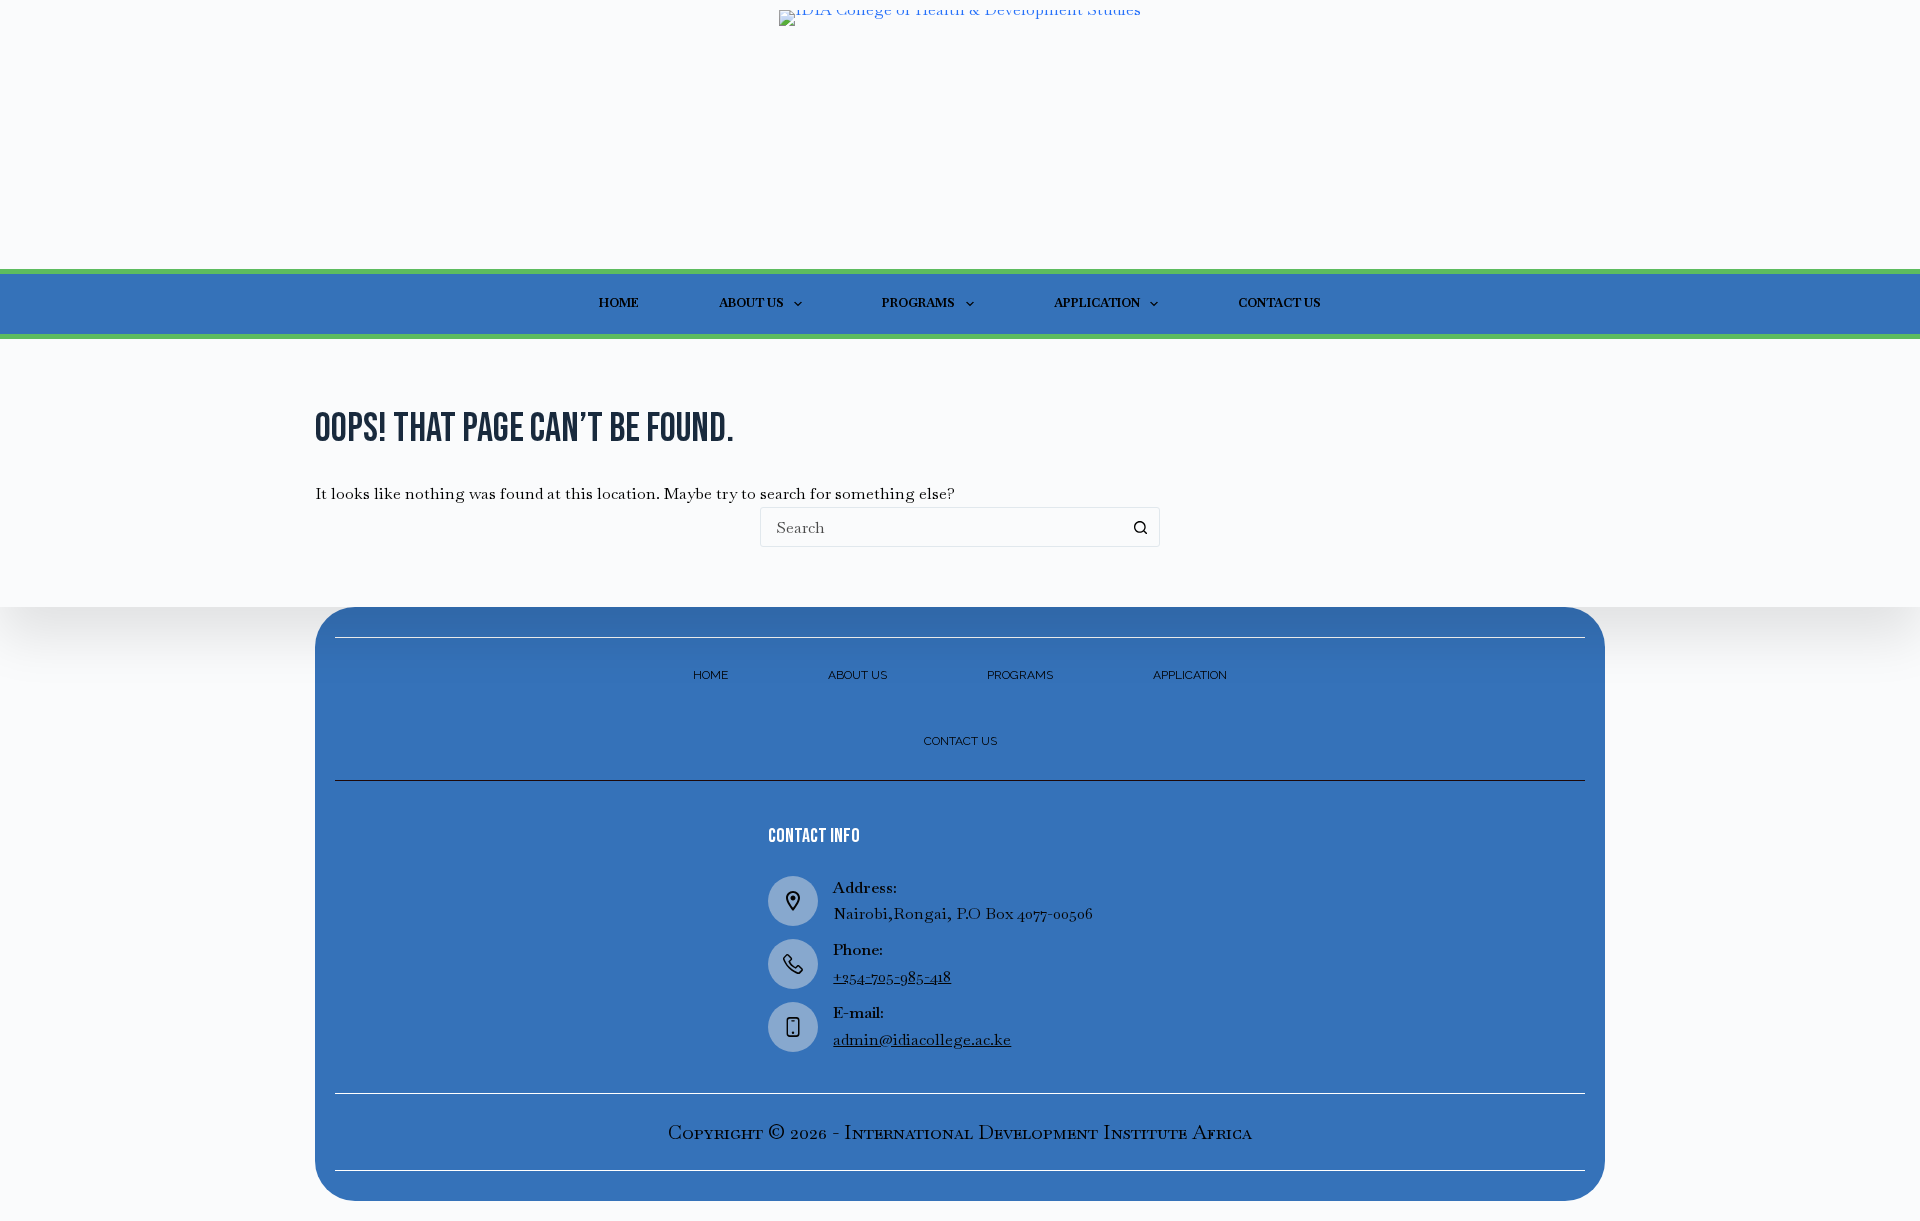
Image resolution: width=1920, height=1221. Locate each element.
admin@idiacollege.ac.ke (922, 1039)
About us (751, 303)
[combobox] (941, 527)
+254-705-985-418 (892, 976)
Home (619, 303)
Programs (918, 303)
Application (1097, 303)
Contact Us (1279, 303)
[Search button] (1140, 527)
